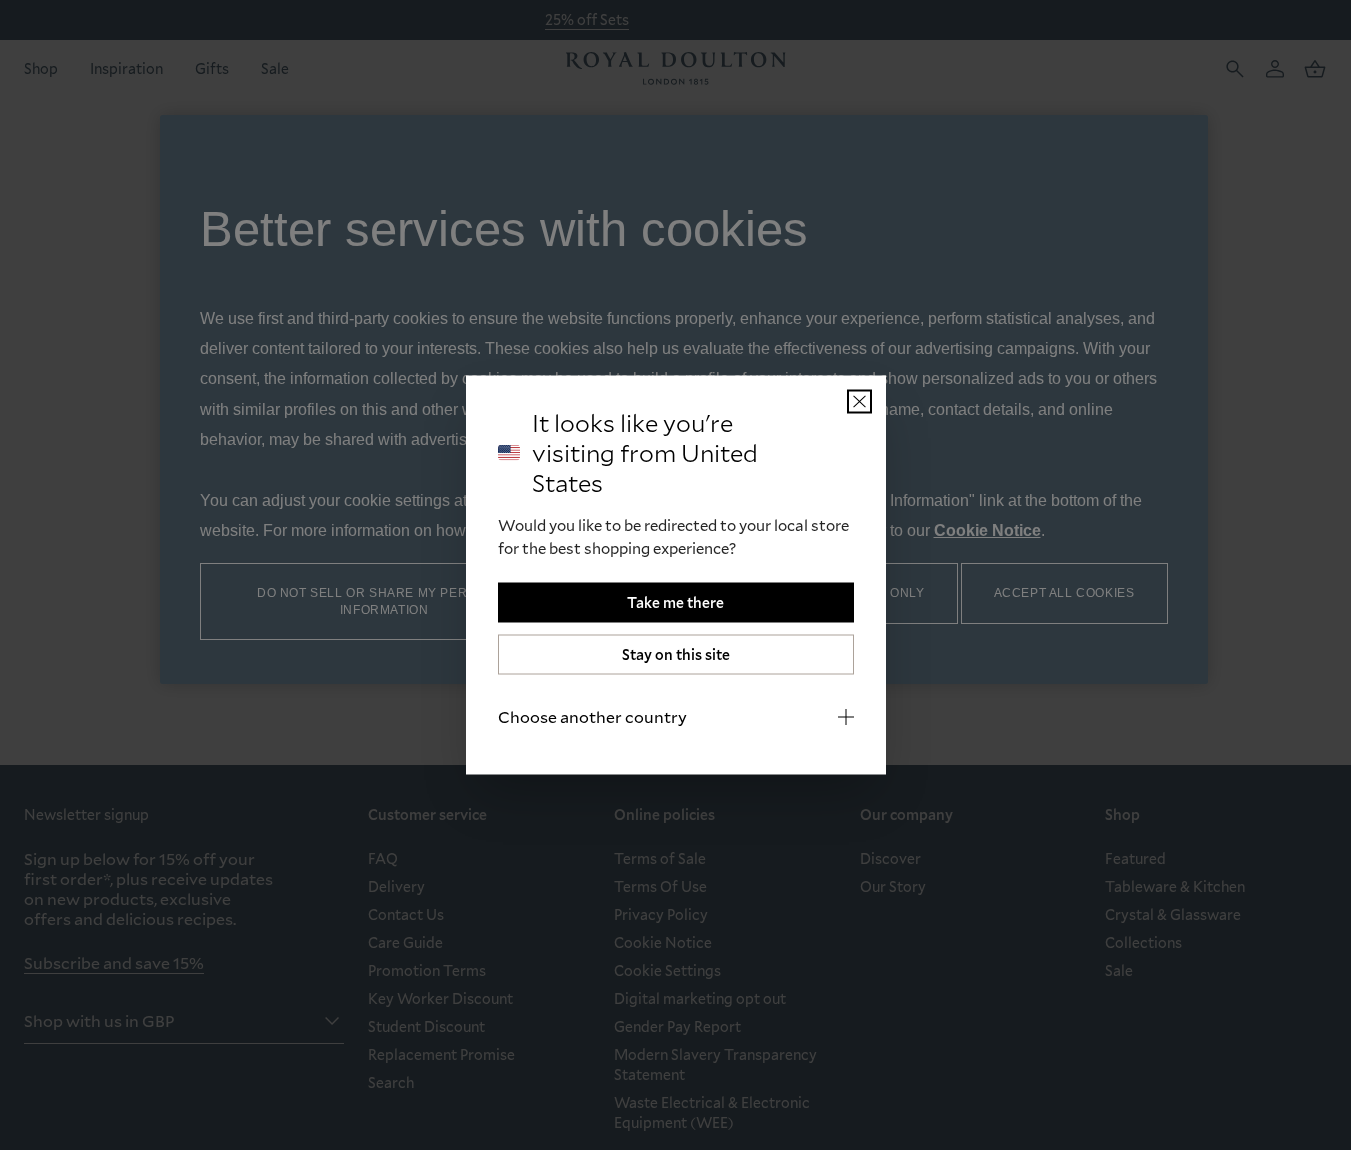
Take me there (675, 602)
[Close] (859, 402)
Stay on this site (676, 654)
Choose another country (592, 716)
